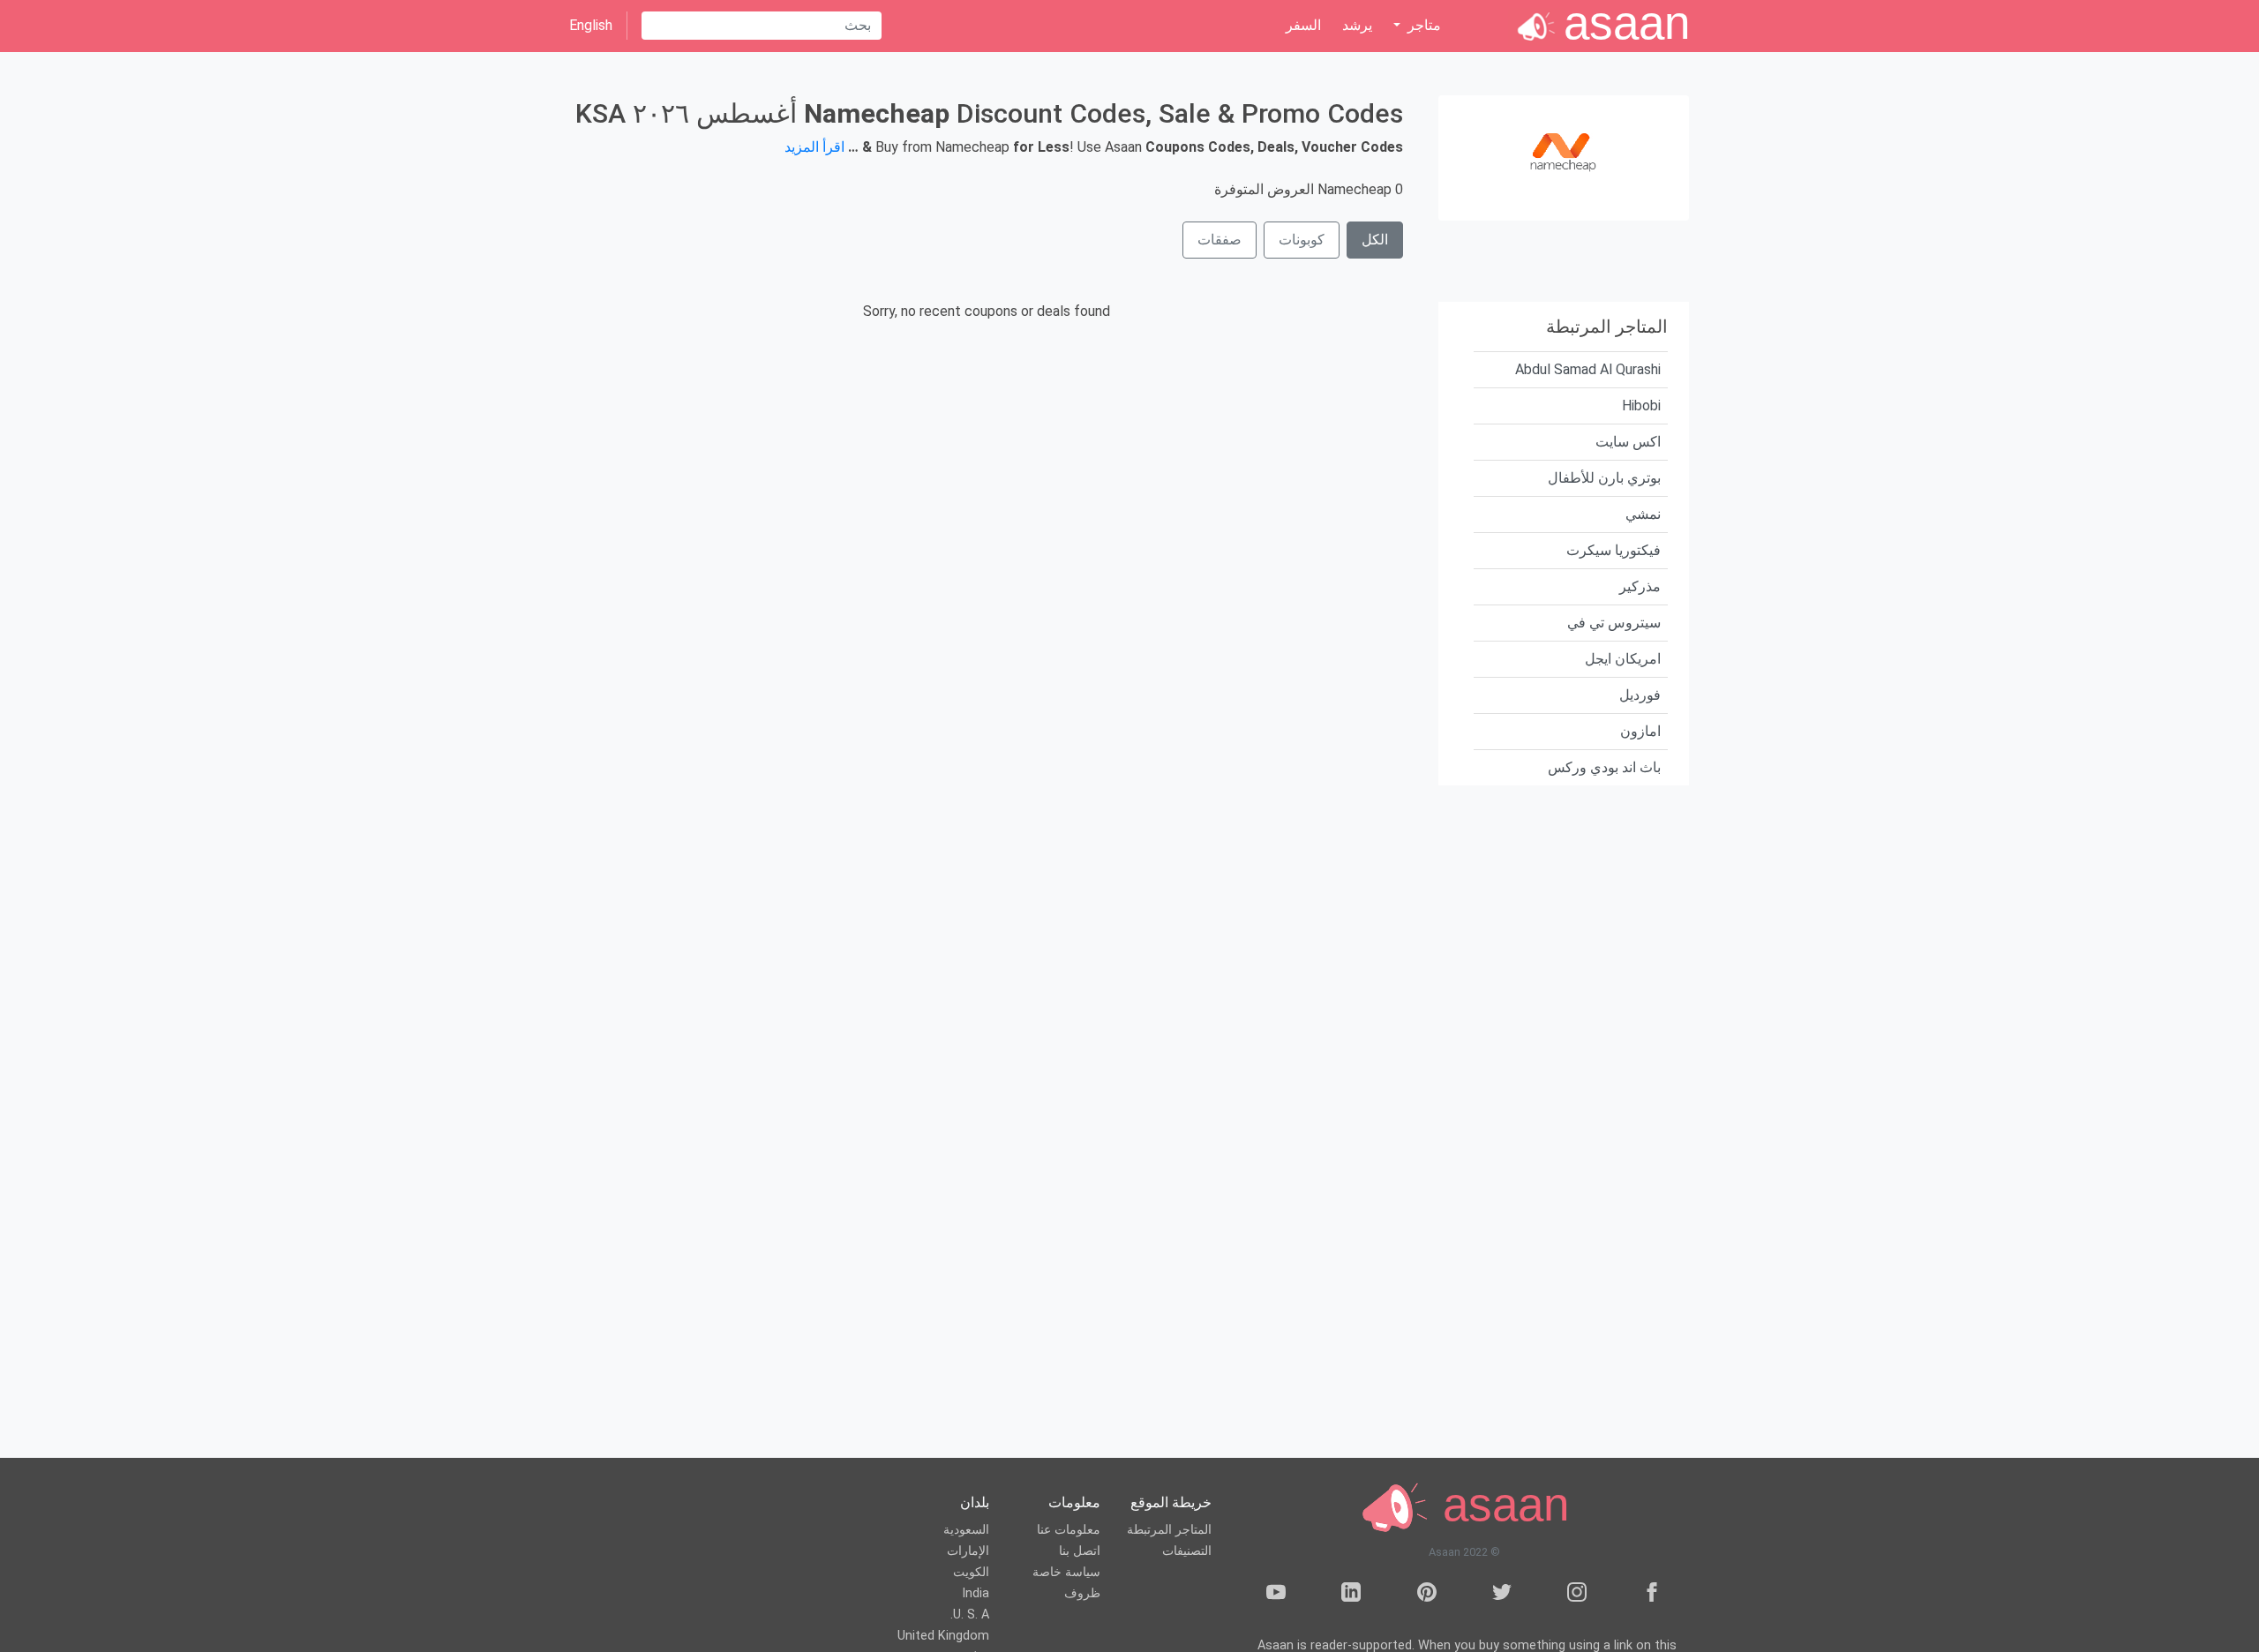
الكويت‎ (971, 1572)
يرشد (1357, 25)
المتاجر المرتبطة (1169, 1530)
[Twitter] (1502, 1595)
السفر (1303, 25)
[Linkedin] (1351, 1595)
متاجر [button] (1422, 25)
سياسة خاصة (1066, 1572)
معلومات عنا (1069, 1530)
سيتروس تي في (1614, 623)
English (591, 25)
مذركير (1640, 586)
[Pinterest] (1427, 1595)
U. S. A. (970, 1614)
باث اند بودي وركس (1604, 767)
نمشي (1643, 514)
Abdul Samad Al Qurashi (1588, 369)
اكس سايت (1628, 442)
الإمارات (968, 1551)
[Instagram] (1577, 1595)
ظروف (1082, 1593)
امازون (1640, 731)
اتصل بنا (1080, 1551)
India (976, 1593)
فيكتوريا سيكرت (1614, 550)
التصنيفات (1187, 1551)
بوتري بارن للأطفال (1604, 478)
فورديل (1640, 695)
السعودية (966, 1530)
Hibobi (1641, 405)
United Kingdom (943, 1636)
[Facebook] (1652, 1595)
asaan (1499, 1505)
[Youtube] (1276, 1595)
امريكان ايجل (1623, 659)
